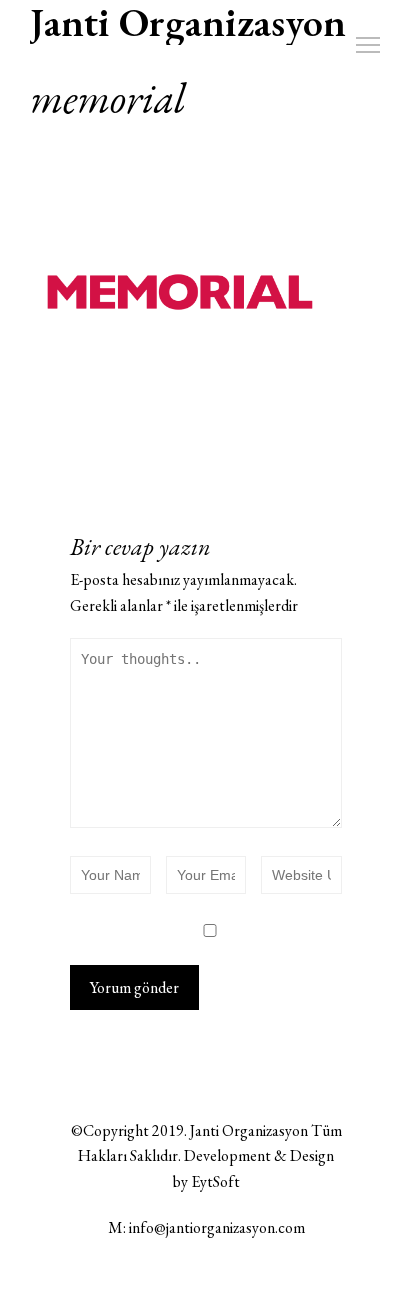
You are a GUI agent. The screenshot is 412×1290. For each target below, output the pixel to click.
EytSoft (215, 1181)
